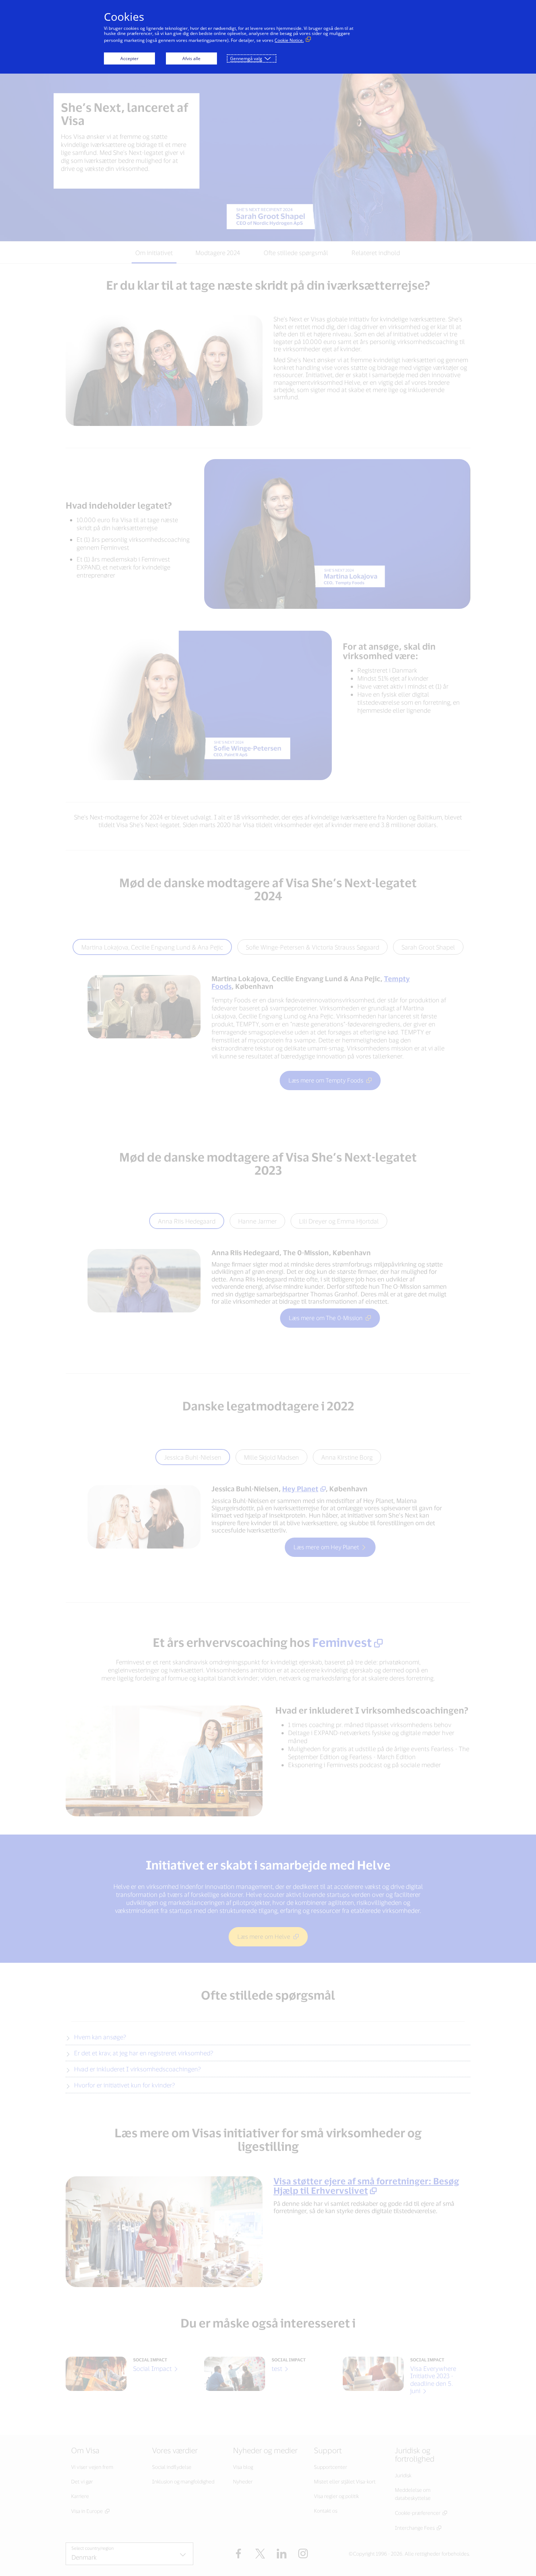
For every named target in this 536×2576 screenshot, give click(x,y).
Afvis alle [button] (191, 58)
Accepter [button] (129, 58)
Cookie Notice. (289, 40)
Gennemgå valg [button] (246, 58)
